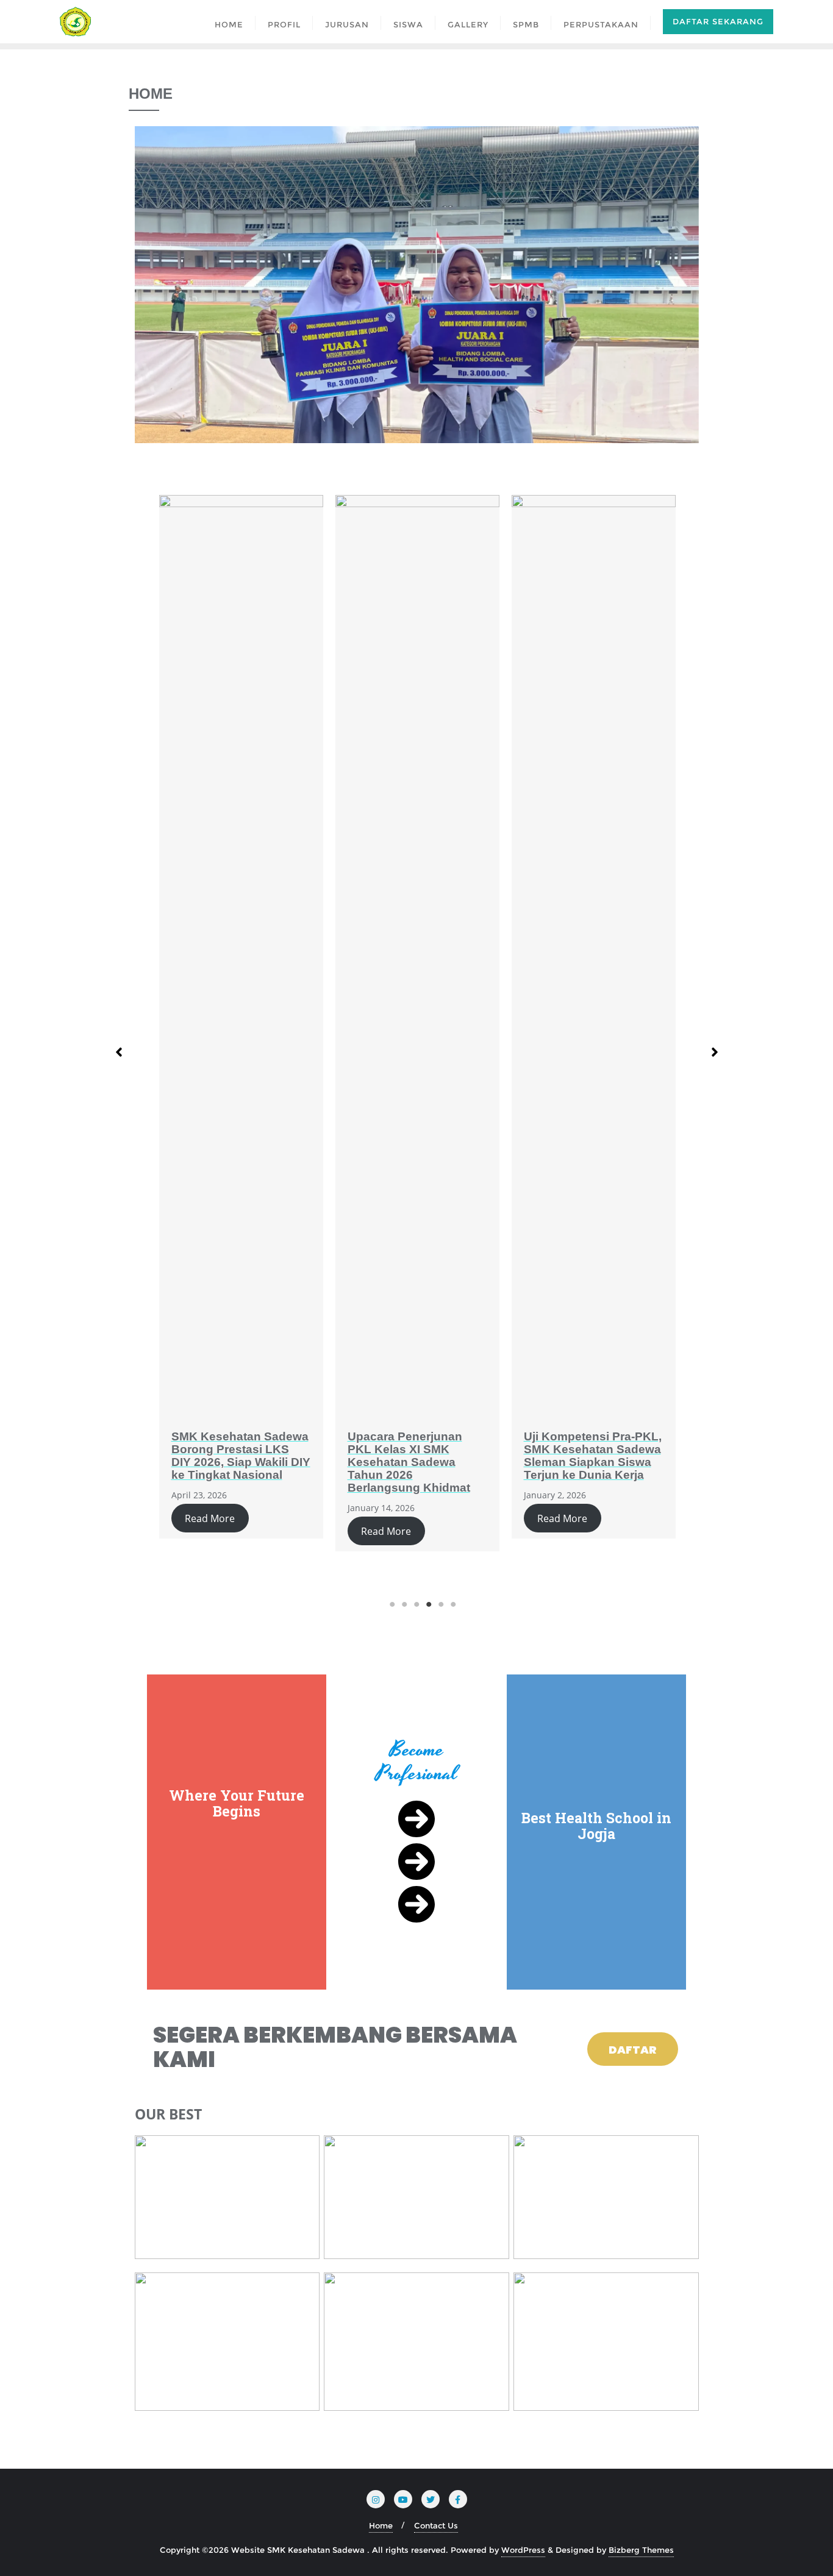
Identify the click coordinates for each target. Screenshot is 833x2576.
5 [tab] (441, 1604)
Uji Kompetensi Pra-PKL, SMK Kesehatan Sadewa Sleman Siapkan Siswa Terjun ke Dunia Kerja (416, 1456)
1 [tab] (392, 1604)
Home (381, 2525)
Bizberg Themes (641, 2550)
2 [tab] (404, 1604)
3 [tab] (416, 1604)
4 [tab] (429, 1604)
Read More (210, 1531)
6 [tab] (453, 1604)
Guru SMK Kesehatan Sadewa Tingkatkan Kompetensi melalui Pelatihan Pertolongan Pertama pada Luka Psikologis (586, 1468)
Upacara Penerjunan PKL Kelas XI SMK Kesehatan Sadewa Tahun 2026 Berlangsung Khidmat (233, 1462)
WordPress (523, 2550)
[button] (119, 1047)
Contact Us (436, 2525)
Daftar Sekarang (718, 21)
